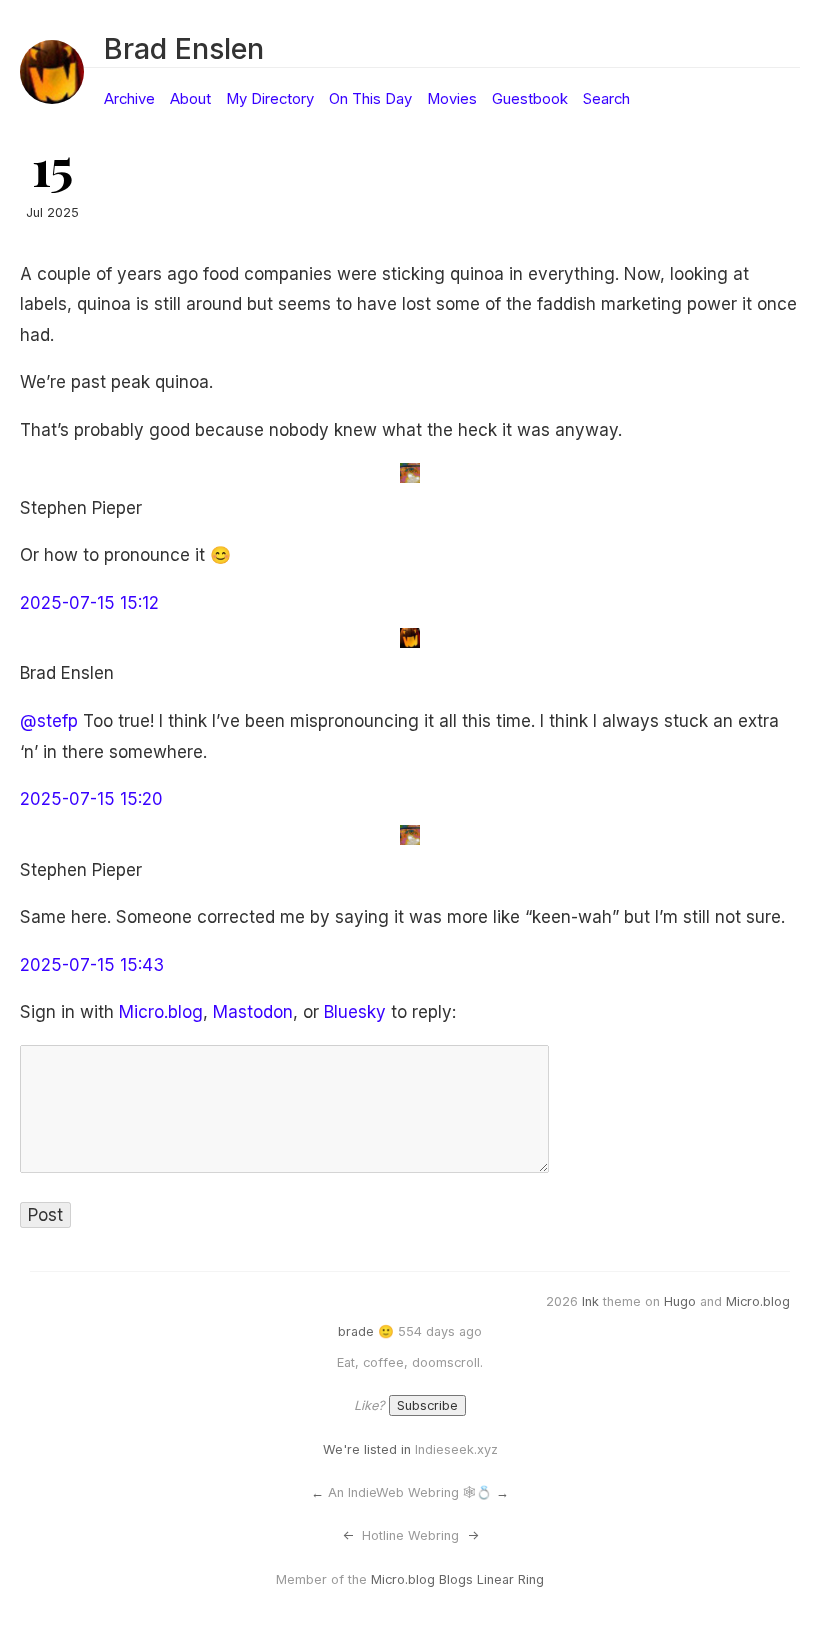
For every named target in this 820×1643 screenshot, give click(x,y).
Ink (590, 1301)
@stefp (49, 721)
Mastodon (253, 1012)
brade (356, 1331)
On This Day (370, 99)
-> (473, 1535)
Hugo (680, 1301)
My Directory (270, 99)
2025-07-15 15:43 (92, 965)
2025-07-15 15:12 (89, 603)
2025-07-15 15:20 (91, 799)
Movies (452, 99)
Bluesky (355, 1012)
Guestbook (530, 99)
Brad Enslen (184, 48)
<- (348, 1535)
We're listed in (367, 1449)
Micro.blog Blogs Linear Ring (457, 1579)
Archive (129, 99)
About (190, 99)
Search (606, 99)
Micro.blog (161, 1012)
